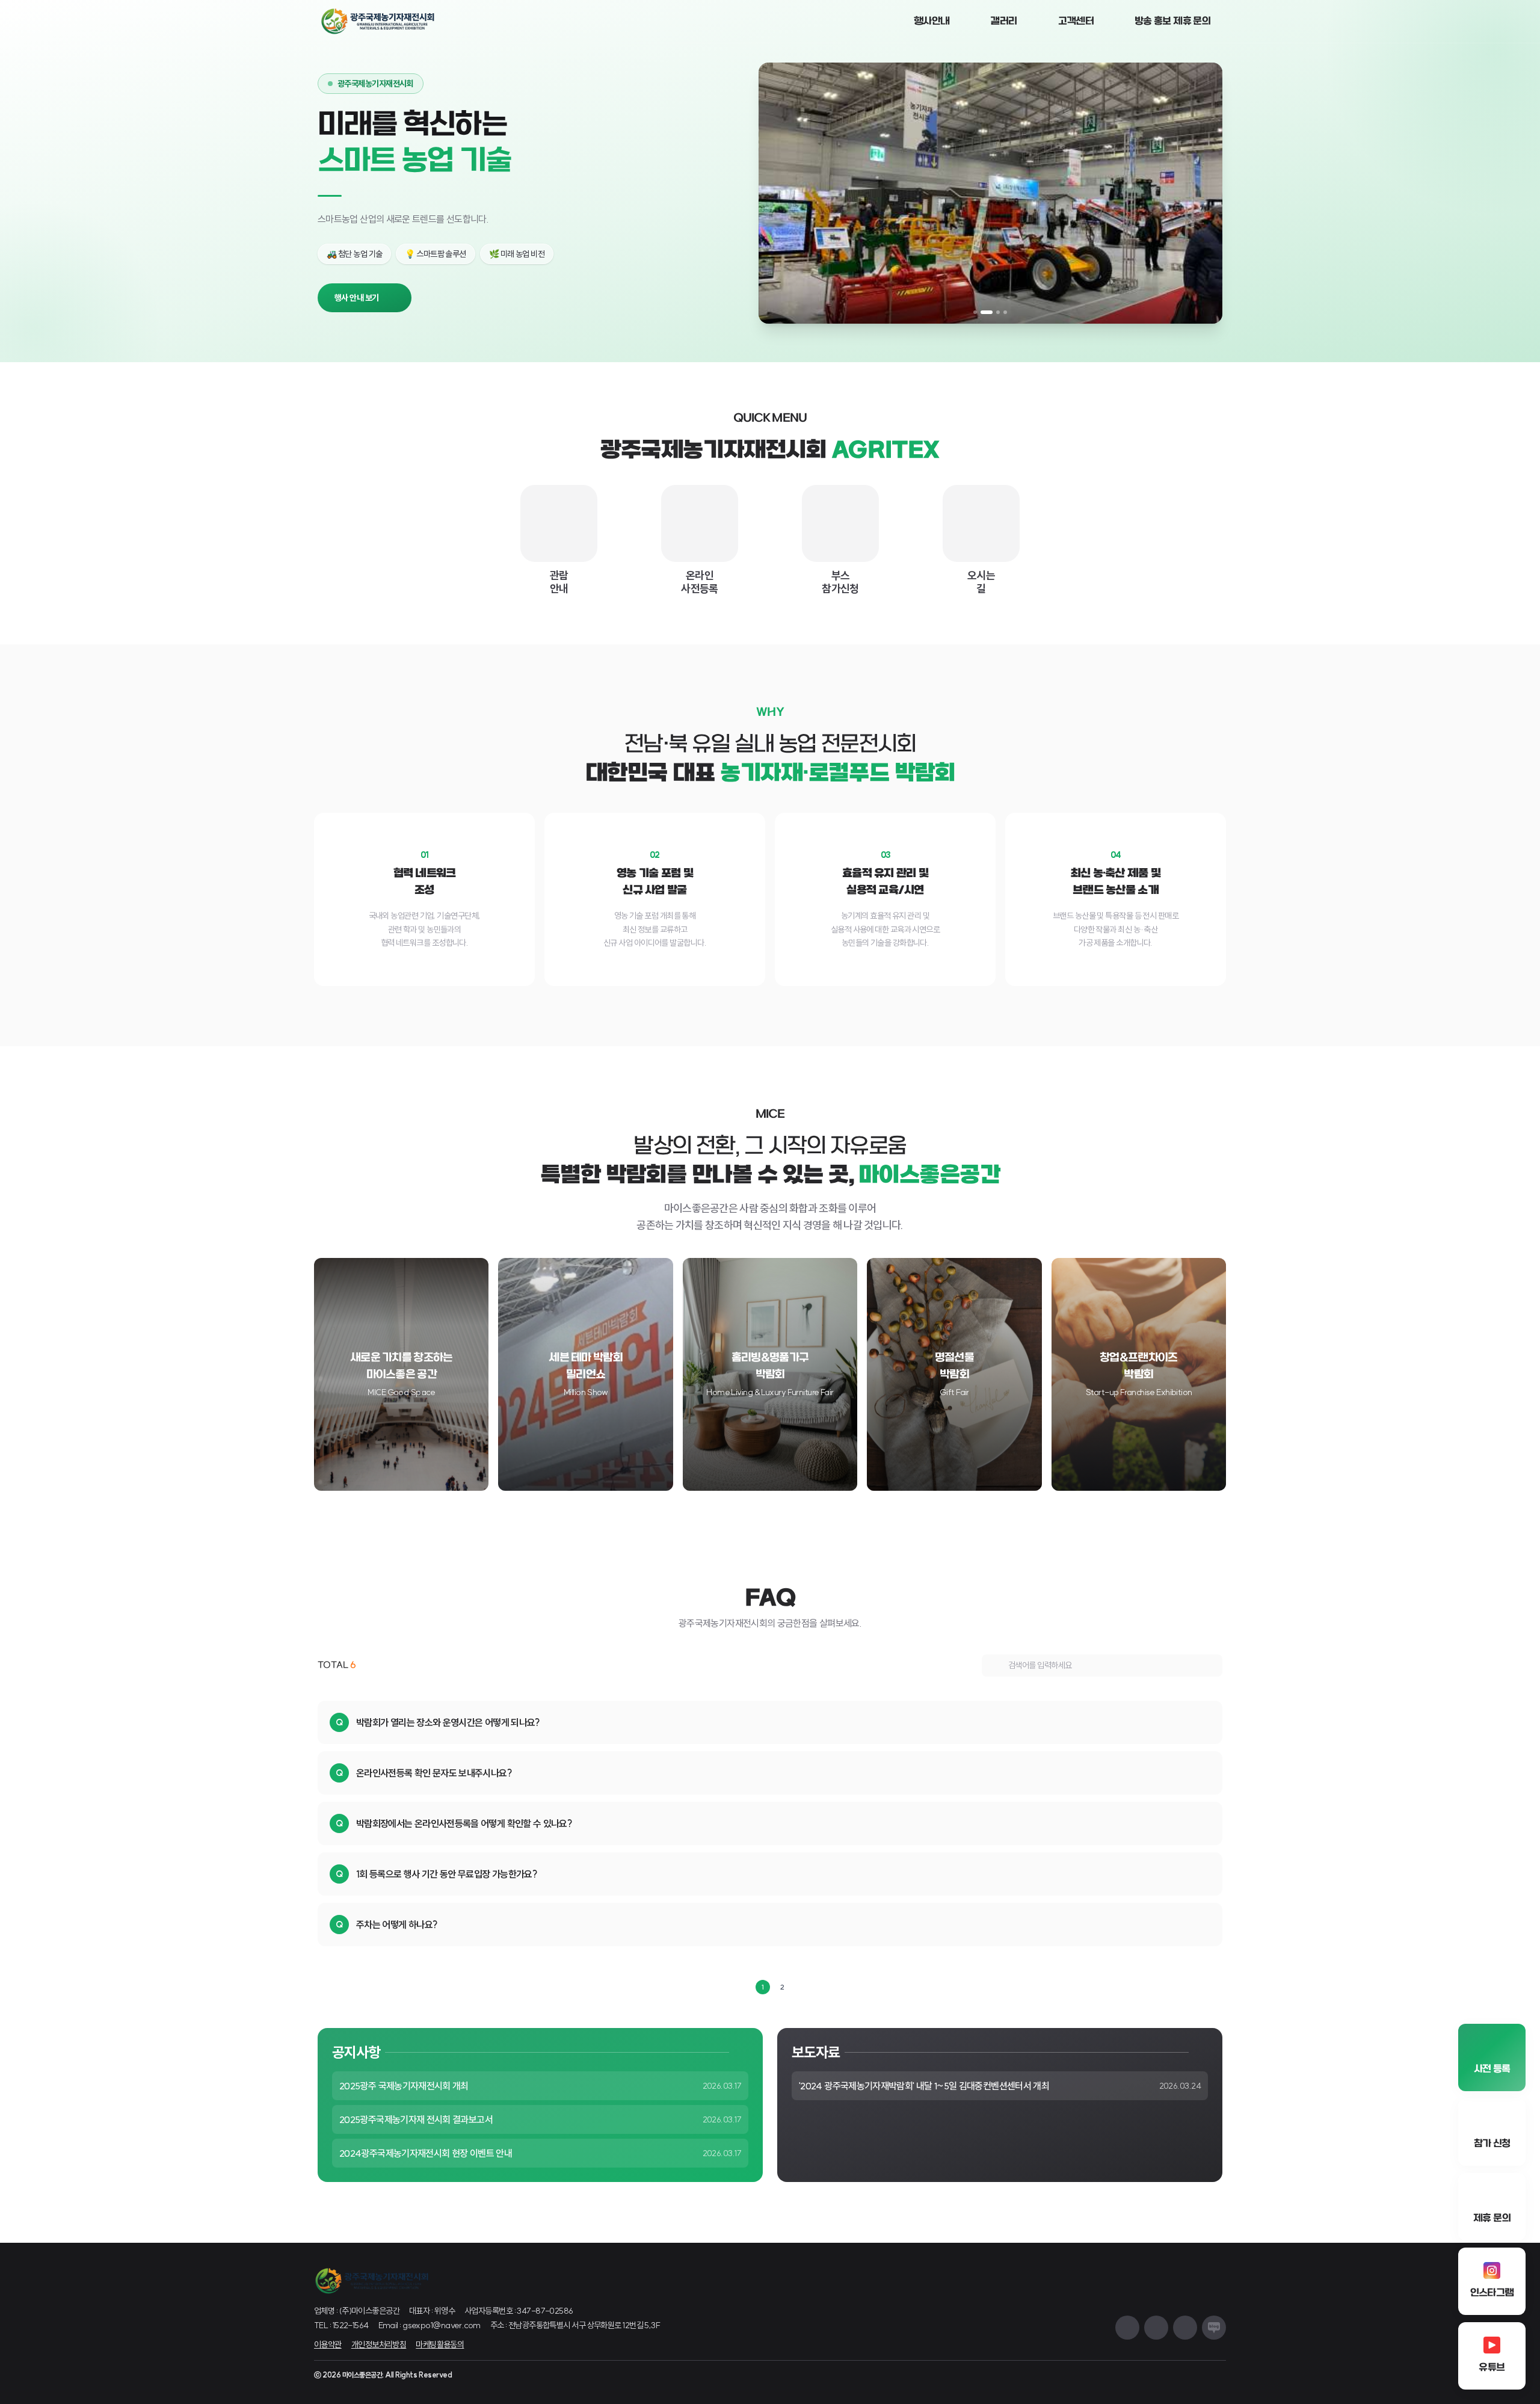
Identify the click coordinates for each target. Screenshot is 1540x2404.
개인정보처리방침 (379, 2344)
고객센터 (1076, 21)
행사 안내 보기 (357, 298)
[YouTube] (1156, 2328)
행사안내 (932, 21)
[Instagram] (1127, 2328)
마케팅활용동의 (440, 2344)
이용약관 (328, 2344)
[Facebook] (1185, 2328)
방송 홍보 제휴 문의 (1172, 21)
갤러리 (1003, 21)
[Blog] (1214, 2328)
